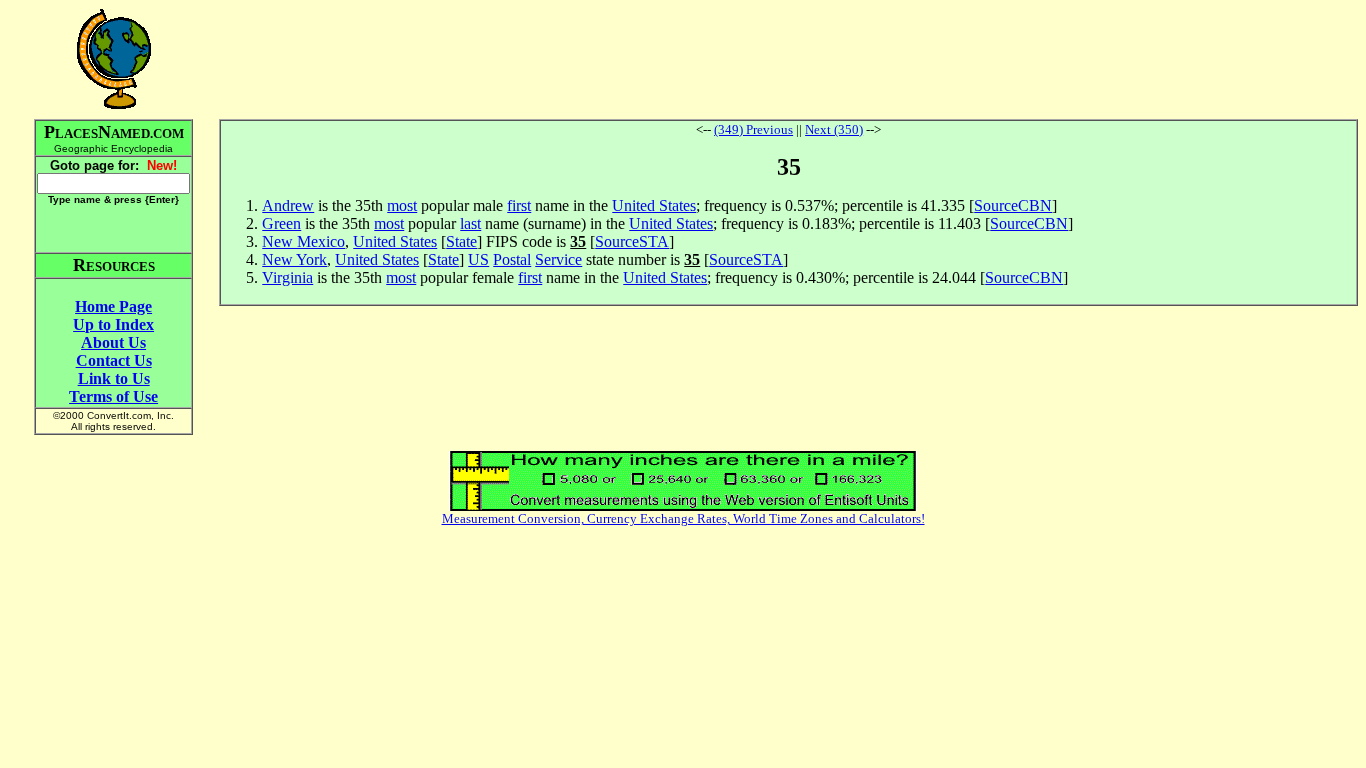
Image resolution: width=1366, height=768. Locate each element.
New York (294, 259)
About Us (113, 342)
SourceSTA (632, 241)
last (470, 223)
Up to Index (113, 324)
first (519, 205)
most (402, 205)
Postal (512, 259)
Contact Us (114, 360)
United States (654, 205)
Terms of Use (113, 396)
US (478, 259)
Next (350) (834, 129)
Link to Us (114, 378)
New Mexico (303, 241)
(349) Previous (753, 129)
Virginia (287, 277)
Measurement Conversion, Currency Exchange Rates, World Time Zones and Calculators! (683, 518)
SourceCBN (1013, 205)
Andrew (288, 205)
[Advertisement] (789, 59)
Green (281, 223)
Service (558, 259)
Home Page (113, 306)
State (461, 241)
